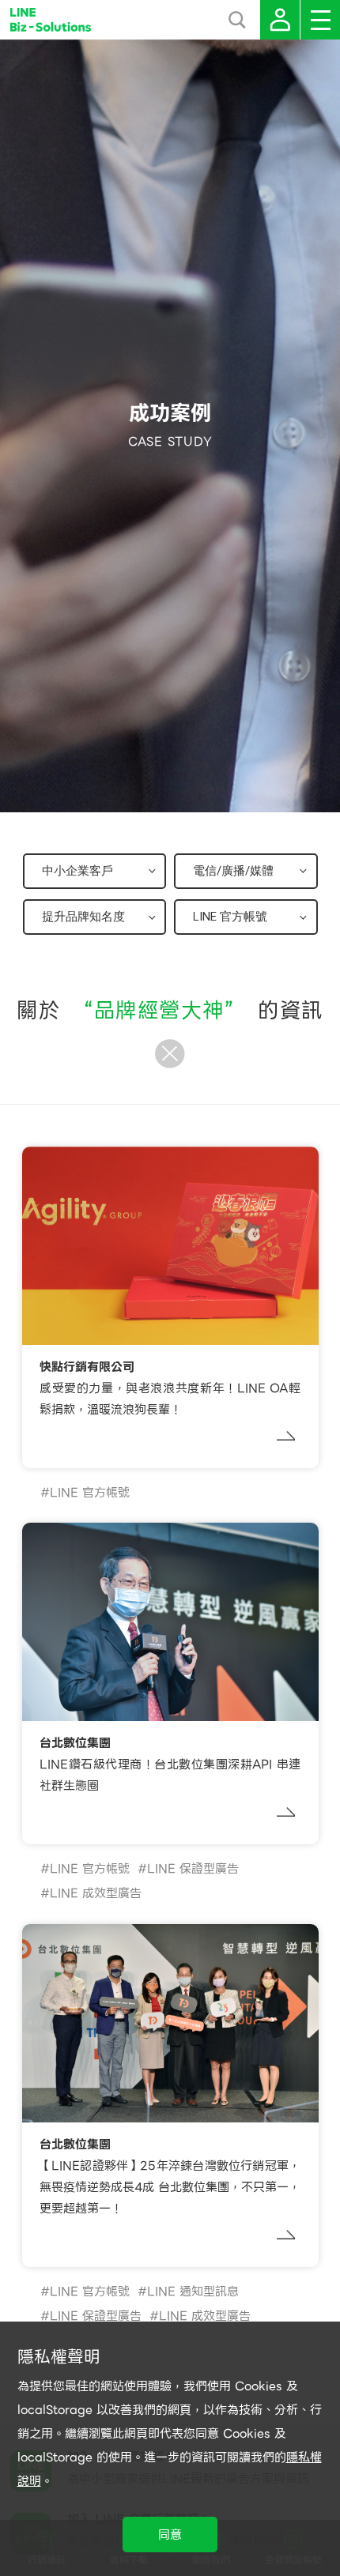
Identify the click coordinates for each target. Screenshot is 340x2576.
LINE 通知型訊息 (193, 2292)
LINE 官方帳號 (90, 1493)
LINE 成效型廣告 (96, 1893)
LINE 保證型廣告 (193, 1869)
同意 (170, 2535)
